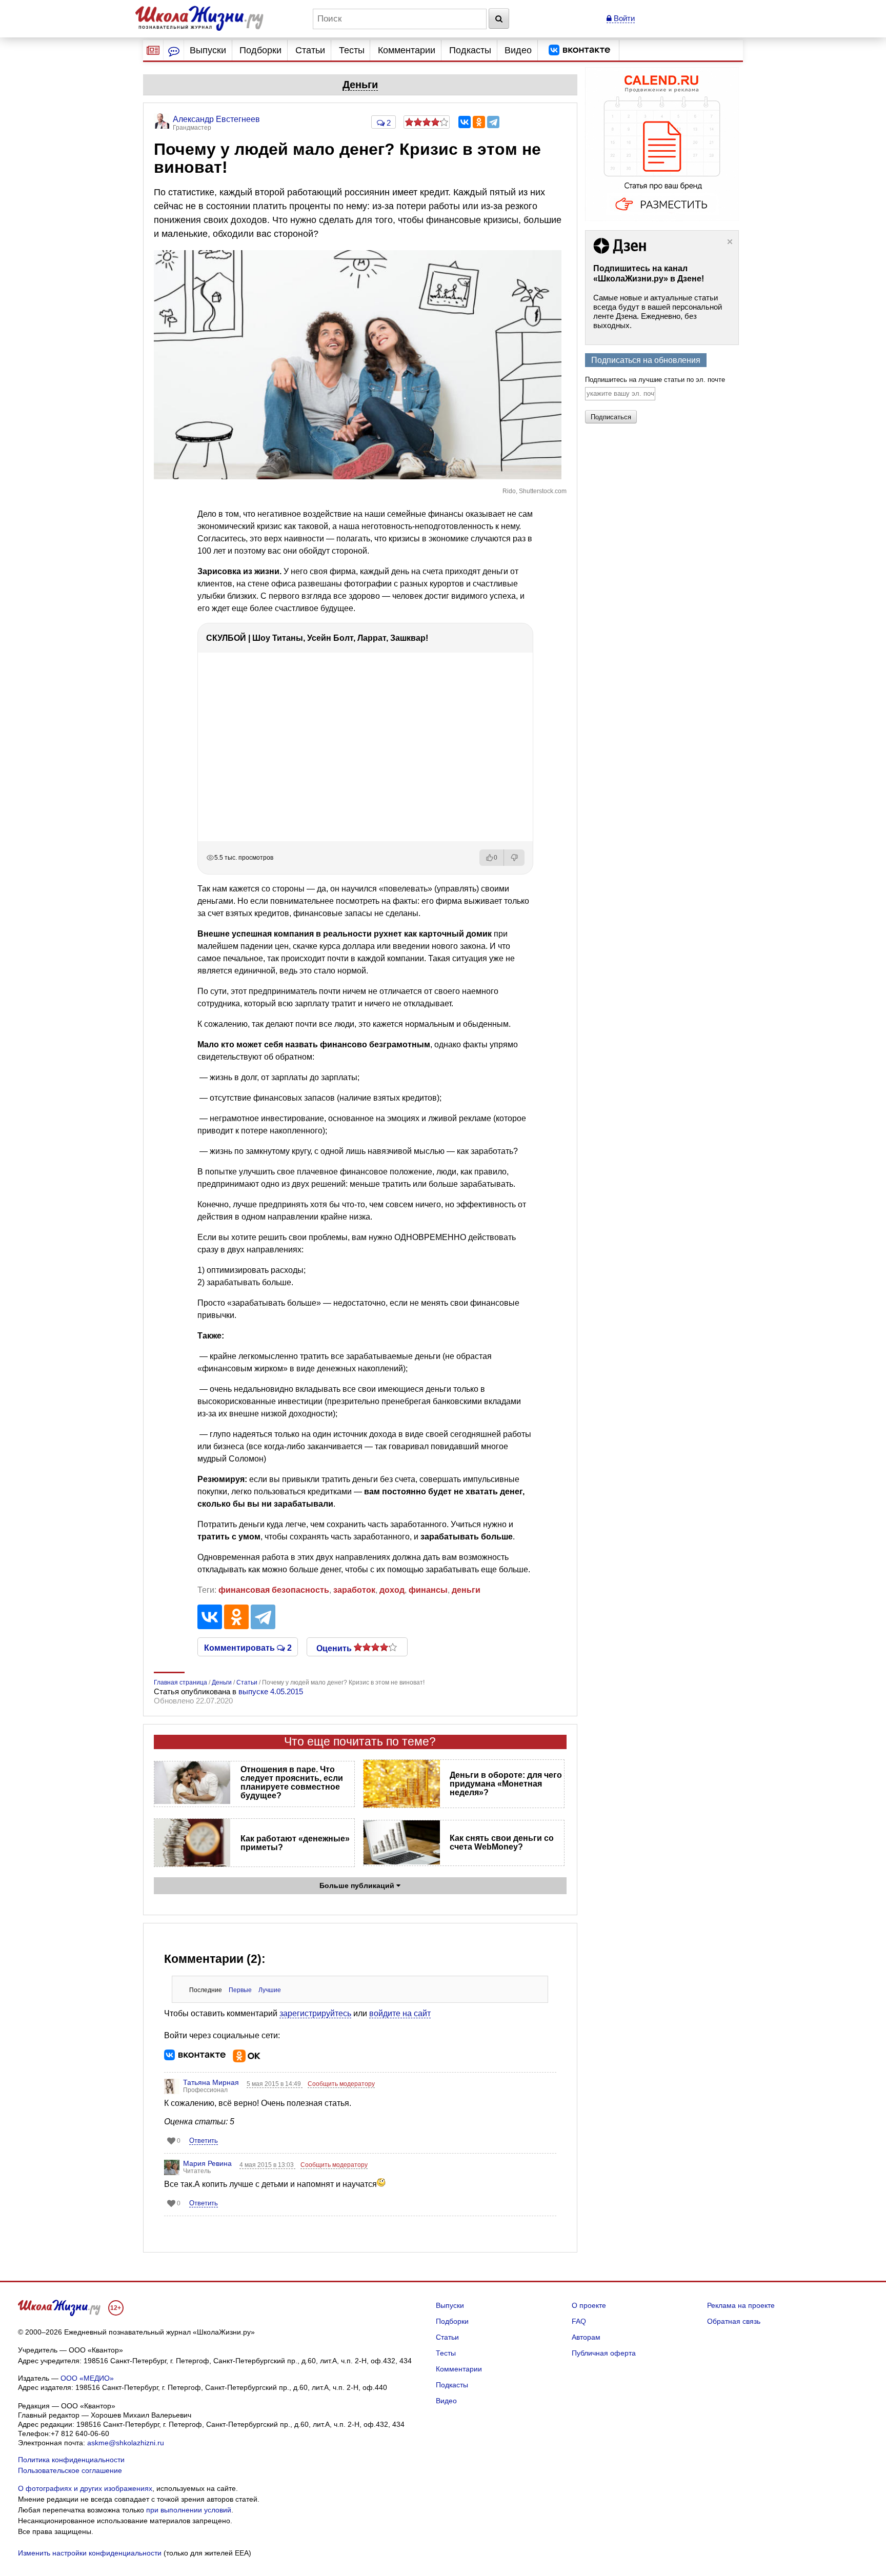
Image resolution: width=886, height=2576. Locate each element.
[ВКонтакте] (465, 122)
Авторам (586, 2337)
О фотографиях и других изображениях (85, 2488)
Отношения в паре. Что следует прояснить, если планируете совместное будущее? (292, 1782)
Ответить (204, 2141)
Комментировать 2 (248, 1647)
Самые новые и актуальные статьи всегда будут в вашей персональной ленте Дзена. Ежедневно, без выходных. (658, 311)
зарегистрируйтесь (315, 2013)
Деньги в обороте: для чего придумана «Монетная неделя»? (506, 1784)
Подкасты (470, 50)
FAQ (579, 2321)
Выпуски (208, 50)
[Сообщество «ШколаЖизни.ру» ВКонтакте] (579, 50)
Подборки (260, 50)
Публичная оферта (604, 2353)
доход (392, 1590)
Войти (623, 18)
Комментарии (407, 50)
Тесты (352, 50)
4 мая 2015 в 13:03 (267, 2165)
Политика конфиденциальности (71, 2460)
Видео (518, 50)
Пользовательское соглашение (70, 2470)
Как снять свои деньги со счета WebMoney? (502, 1842)
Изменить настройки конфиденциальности (90, 2553)
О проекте (589, 2305)
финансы (428, 1590)
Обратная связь (734, 2321)
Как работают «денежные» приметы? (295, 1843)
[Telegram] (493, 122)
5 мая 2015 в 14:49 (275, 2084)
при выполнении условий (189, 2510)
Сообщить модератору (341, 2084)
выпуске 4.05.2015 (271, 1691)
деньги (466, 1590)
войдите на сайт (400, 2013)
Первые (240, 1990)
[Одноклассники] (479, 122)
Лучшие (270, 1990)
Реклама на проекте (741, 2305)
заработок (354, 1590)
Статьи (310, 50)
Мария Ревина (207, 2163)
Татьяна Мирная (211, 2082)
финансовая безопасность (274, 1590)
